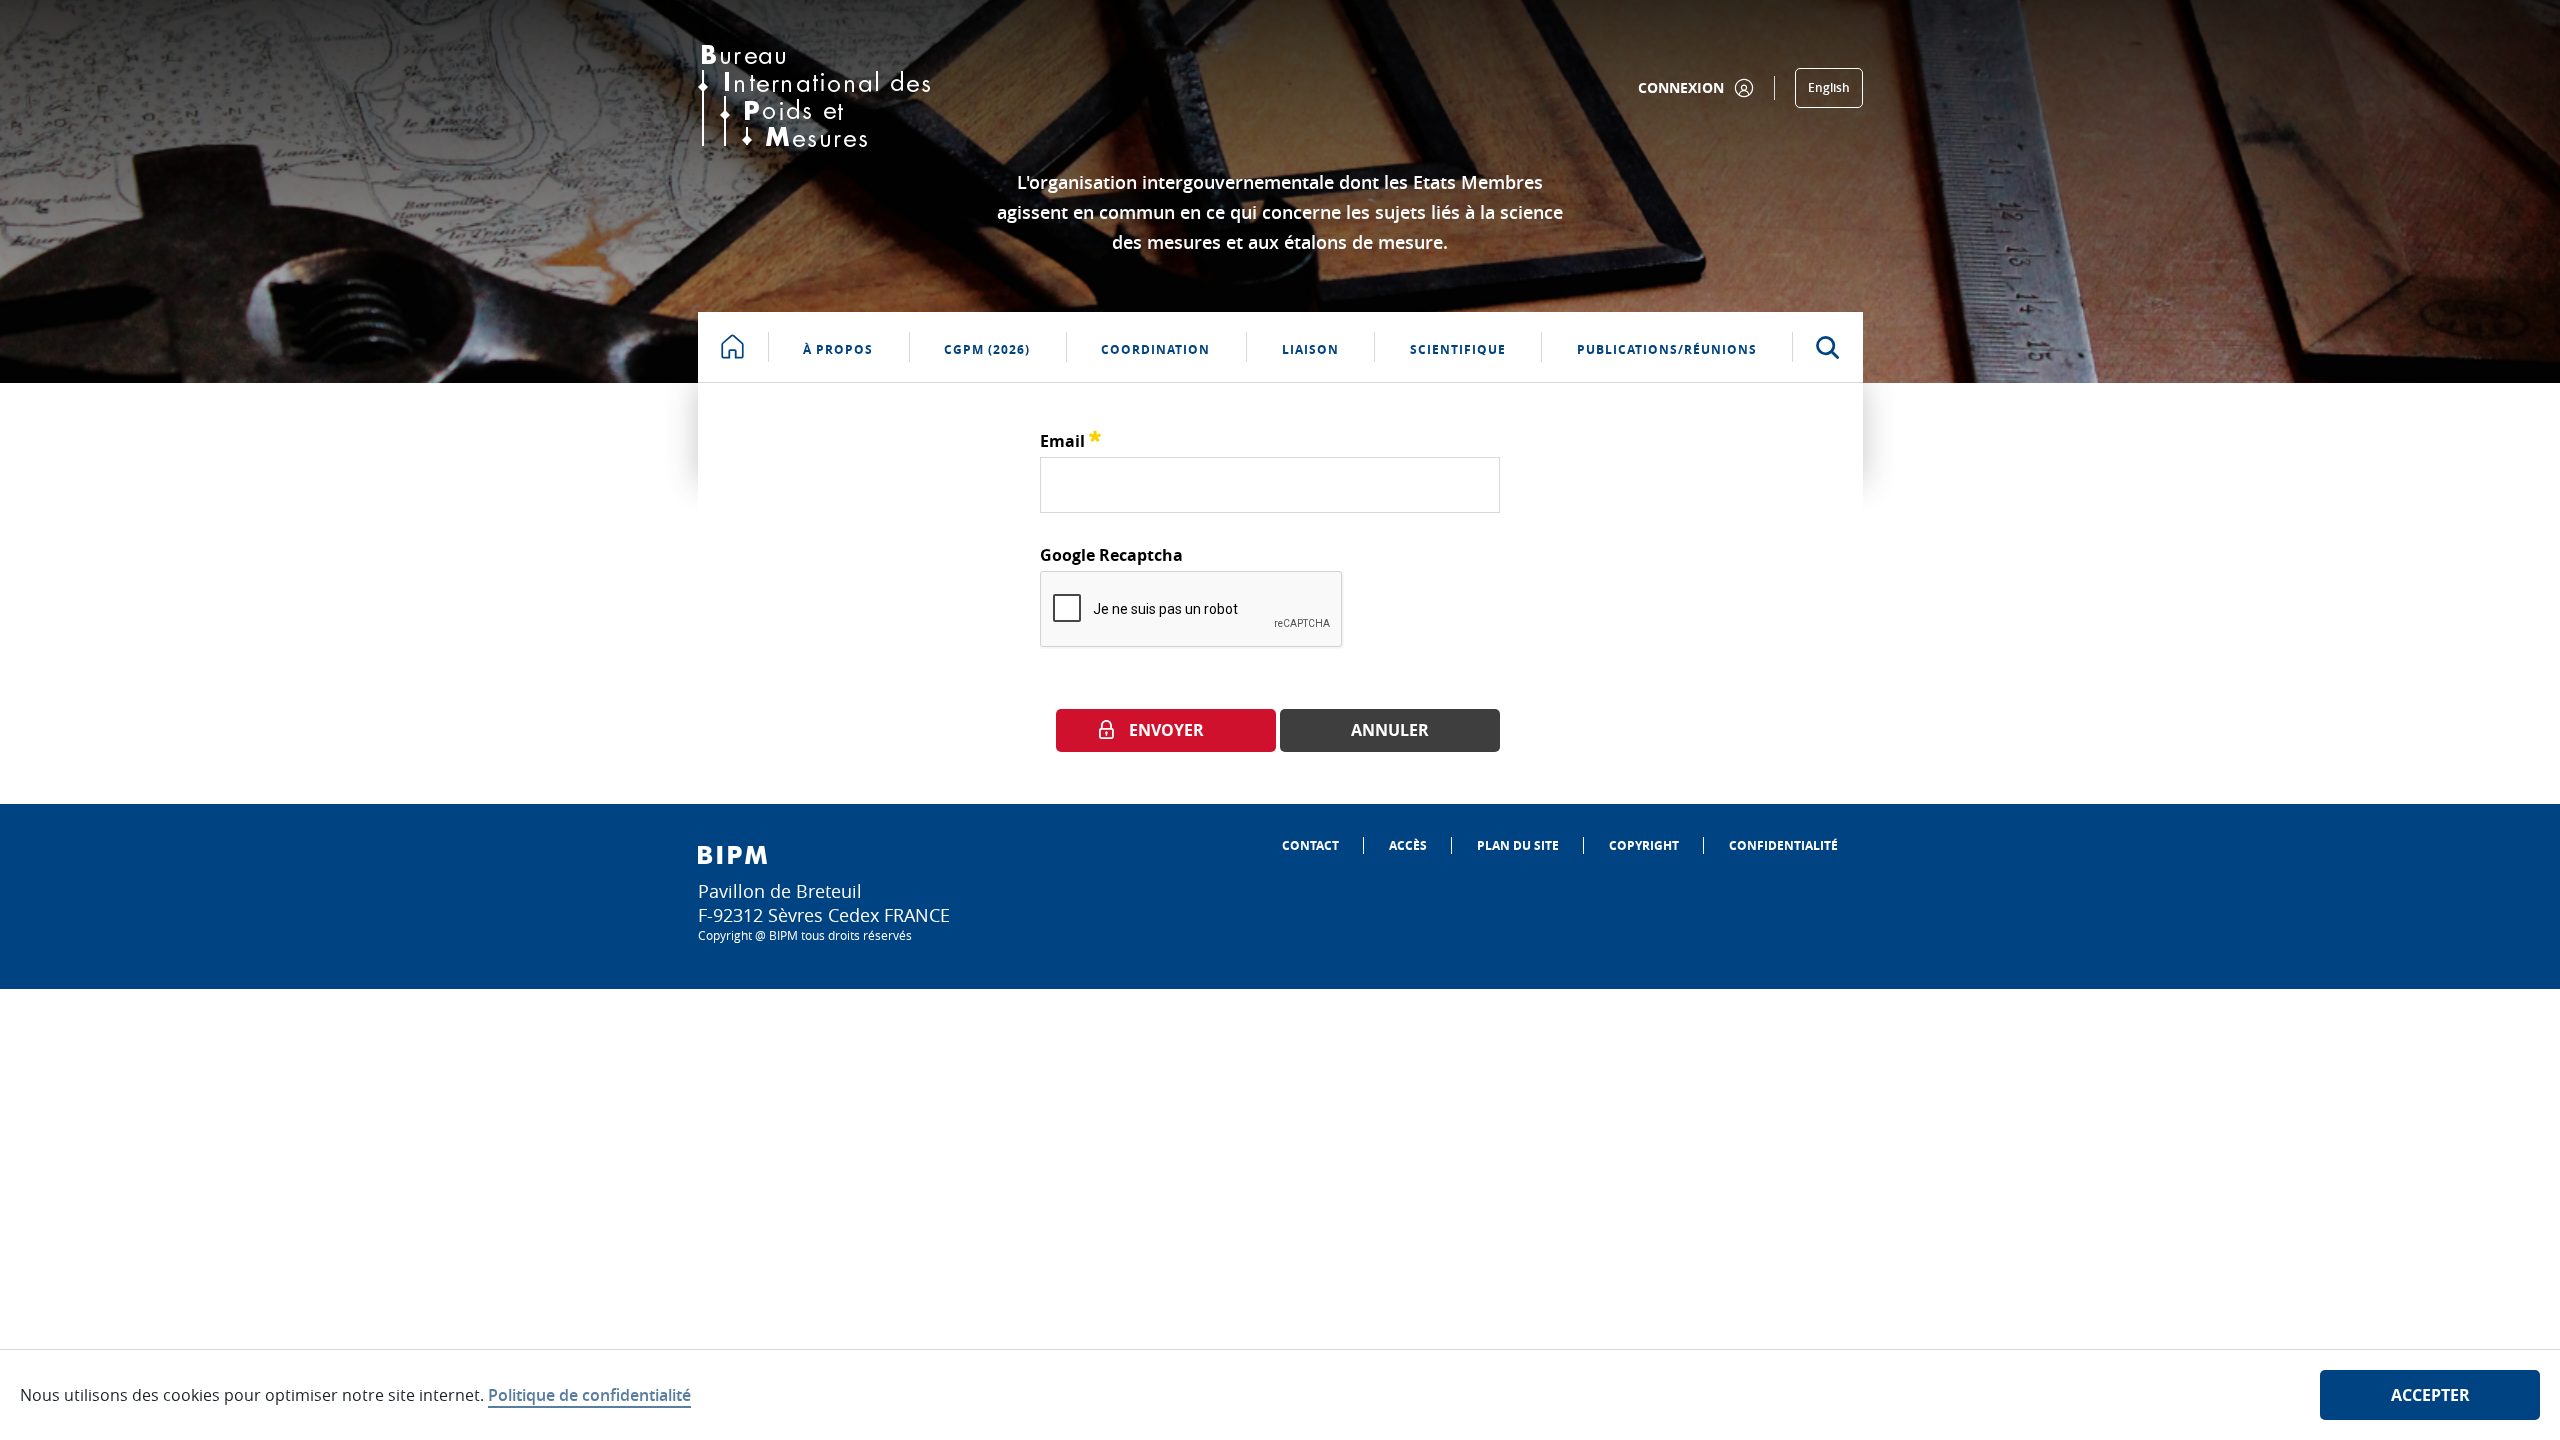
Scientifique (1458, 349)
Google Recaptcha (1111, 555)
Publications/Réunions (1667, 349)
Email (1070, 438)
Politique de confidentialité (589, 1395)
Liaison (1310, 349)
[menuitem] (1310, 845)
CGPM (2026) (987, 349)
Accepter (2430, 1395)
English (1829, 87)
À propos (838, 349)
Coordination (1155, 349)
